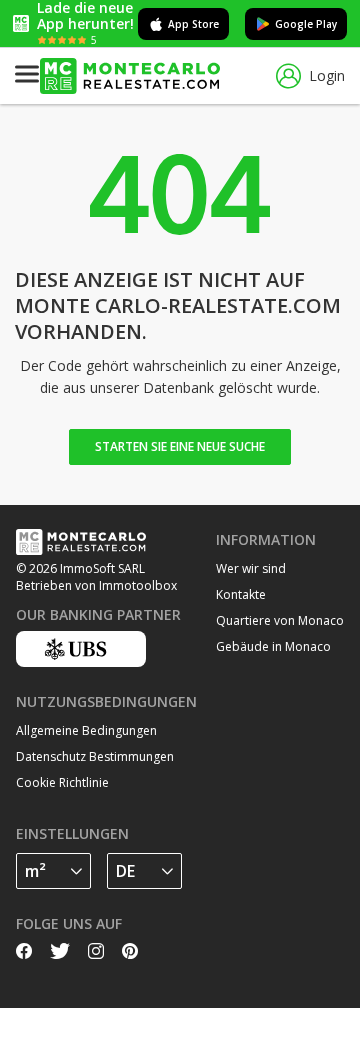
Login (327, 75)
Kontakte (241, 594)
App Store (193, 24)
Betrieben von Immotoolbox (96, 585)
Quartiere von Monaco (280, 620)
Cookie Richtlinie (62, 782)
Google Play (306, 24)
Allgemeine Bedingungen (86, 730)
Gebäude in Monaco (273, 646)
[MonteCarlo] (130, 76)
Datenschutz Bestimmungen (95, 756)
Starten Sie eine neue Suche (180, 446)
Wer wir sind (251, 568)
